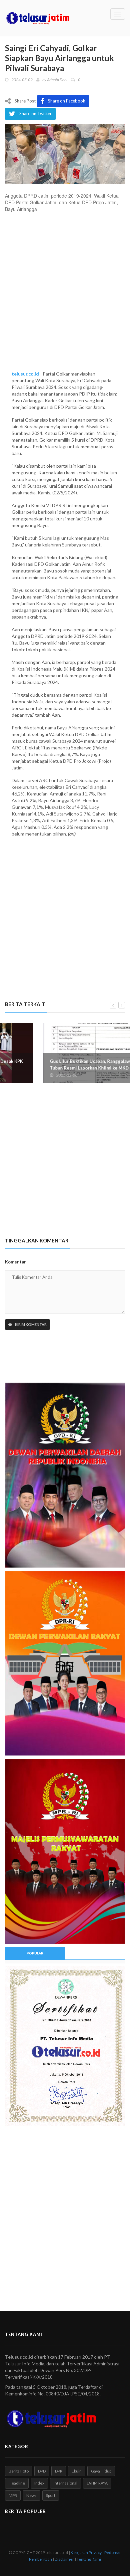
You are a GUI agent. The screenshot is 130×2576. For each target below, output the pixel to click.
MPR (13, 2495)
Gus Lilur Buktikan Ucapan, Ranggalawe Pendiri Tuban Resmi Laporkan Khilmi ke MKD (61, 1065)
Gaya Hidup (101, 2471)
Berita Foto (19, 2471)
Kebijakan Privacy (86, 2552)
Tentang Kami (89, 2559)
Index (39, 2483)
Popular (35, 1953)
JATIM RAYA (97, 2483)
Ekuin (77, 2471)
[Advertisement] (65, 294)
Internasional (65, 2483)
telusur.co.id (25, 374)
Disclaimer (64, 2559)
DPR (59, 2471)
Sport (51, 2495)
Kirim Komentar (30, 1324)
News (31, 2495)
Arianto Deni (57, 80)
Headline (17, 2483)
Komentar (15, 1262)
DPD (42, 2471)
